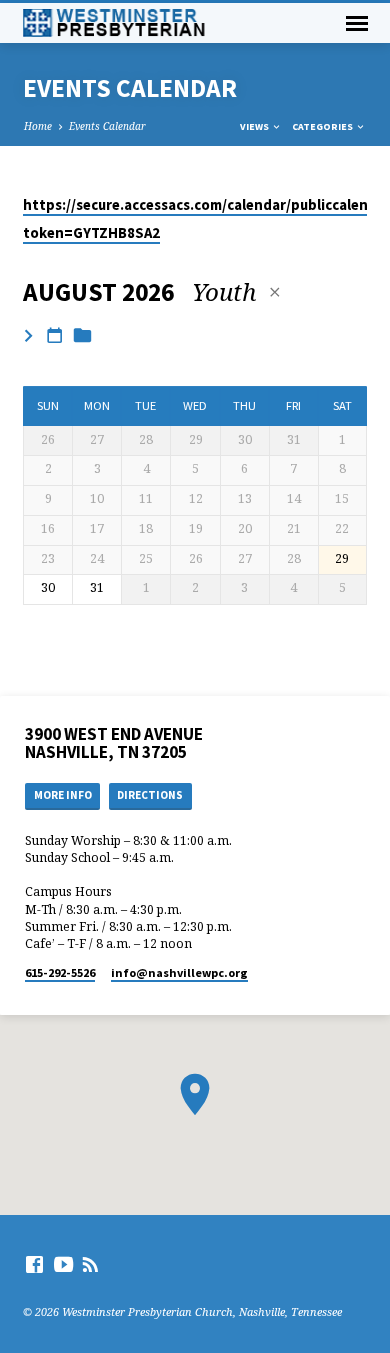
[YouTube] (63, 1264)
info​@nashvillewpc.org (179, 972)
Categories (323, 126)
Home (38, 126)
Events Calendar (107, 126)
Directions (150, 795)
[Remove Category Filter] (275, 292)
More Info (63, 795)
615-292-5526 (60, 972)
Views (255, 126)
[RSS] (90, 1264)
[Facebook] (34, 1264)
